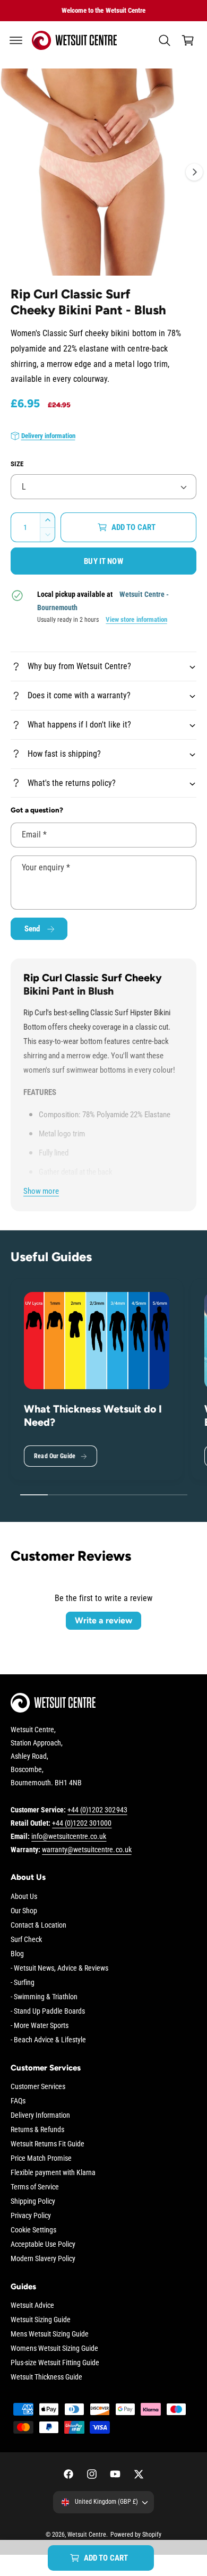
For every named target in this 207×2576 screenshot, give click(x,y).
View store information (136, 619)
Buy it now (103, 561)
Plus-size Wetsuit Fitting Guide (55, 2363)
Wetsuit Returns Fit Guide (48, 2144)
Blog (17, 1954)
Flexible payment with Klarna (53, 2172)
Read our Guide (55, 1456)
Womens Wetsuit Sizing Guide (54, 2348)
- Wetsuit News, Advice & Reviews (59, 1968)
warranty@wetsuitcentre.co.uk (87, 1850)
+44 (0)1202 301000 (82, 1823)
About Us (24, 1896)
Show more (41, 1191)
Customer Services (38, 2086)
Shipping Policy (33, 2201)
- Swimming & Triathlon (44, 1997)
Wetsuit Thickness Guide (46, 2377)
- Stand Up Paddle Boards (48, 2011)
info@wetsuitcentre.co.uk (69, 1836)
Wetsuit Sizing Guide (41, 2320)
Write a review (103, 1620)
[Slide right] (194, 172)
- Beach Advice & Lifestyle (48, 2040)
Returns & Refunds (37, 2129)
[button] (16, 40)
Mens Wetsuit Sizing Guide (50, 2334)
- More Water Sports (40, 2025)
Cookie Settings (33, 2230)
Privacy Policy (31, 2215)
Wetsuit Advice (32, 2305)
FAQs (18, 2101)
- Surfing (23, 1982)
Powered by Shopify (136, 2535)
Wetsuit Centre (87, 2535)
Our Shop (24, 1911)
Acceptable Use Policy (43, 2244)
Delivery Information (40, 2115)
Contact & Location (38, 1925)
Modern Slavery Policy (43, 2258)
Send (32, 929)
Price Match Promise (41, 2158)
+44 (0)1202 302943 (97, 1810)
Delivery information (48, 436)
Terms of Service (35, 2187)
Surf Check (26, 1939)
